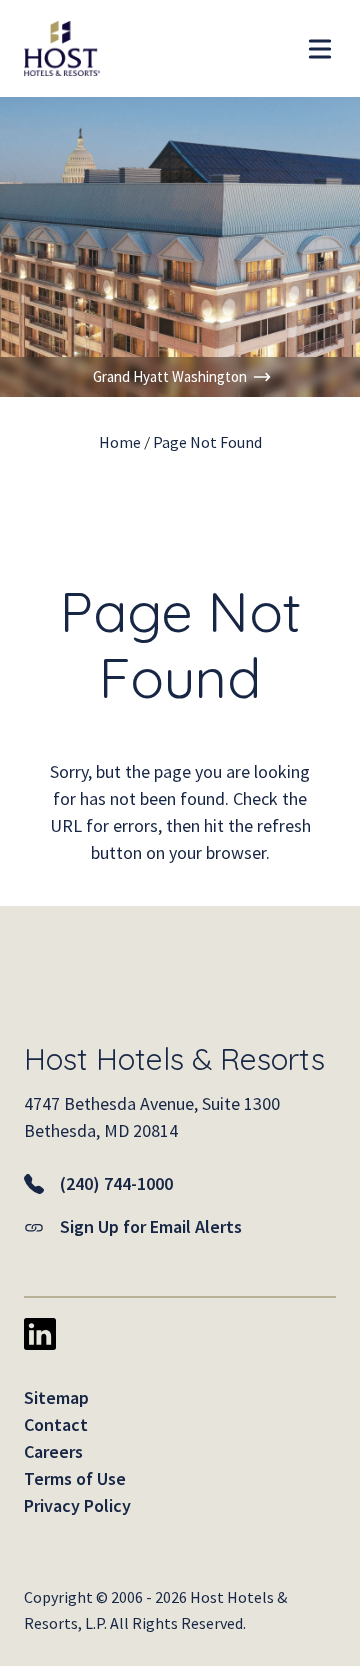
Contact (56, 1424)
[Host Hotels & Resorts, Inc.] (50, 48)
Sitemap (56, 1397)
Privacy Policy (77, 1505)
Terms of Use (75, 1478)
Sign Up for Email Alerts (151, 1226)
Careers (53, 1451)
